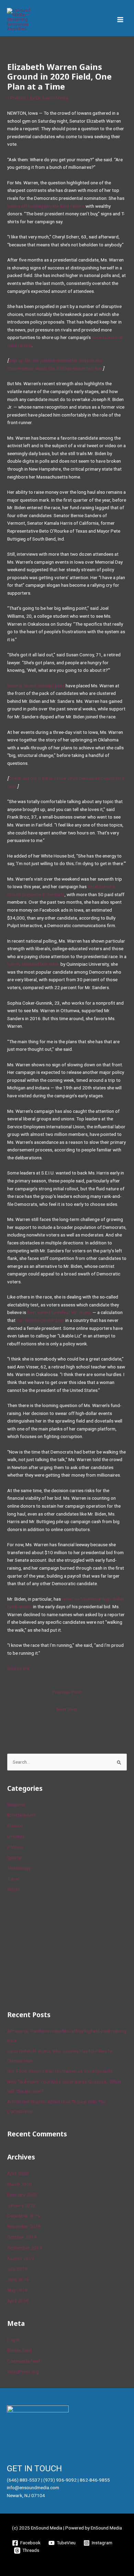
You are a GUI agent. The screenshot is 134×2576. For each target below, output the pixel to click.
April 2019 (18, 2301)
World (13, 1889)
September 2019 (25, 2248)
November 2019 (24, 2226)
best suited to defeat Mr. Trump (59, 1312)
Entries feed (19, 2350)
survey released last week (33, 964)
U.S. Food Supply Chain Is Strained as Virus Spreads (60, 2071)
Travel (13, 1879)
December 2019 (24, 2216)
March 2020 (20, 2184)
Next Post (67, 1709)
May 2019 (17, 2290)
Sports (14, 1858)
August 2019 (21, 2258)
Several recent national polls (36, 686)
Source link (18, 1668)
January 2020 (21, 2205)
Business (16, 1805)
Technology (19, 1868)
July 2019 (17, 2269)
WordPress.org (23, 2372)
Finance (15, 1826)
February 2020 (22, 2195)
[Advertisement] (59, 1951)
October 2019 (22, 2237)
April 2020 (18, 2173)
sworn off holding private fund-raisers (46, 206)
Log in (13, 2340)
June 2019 (18, 2279)
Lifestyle (16, 1836)
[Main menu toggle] (120, 20)
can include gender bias (40, 1320)
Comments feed (24, 2361)
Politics (18, 98)
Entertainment (21, 1815)
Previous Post (67, 1692)
